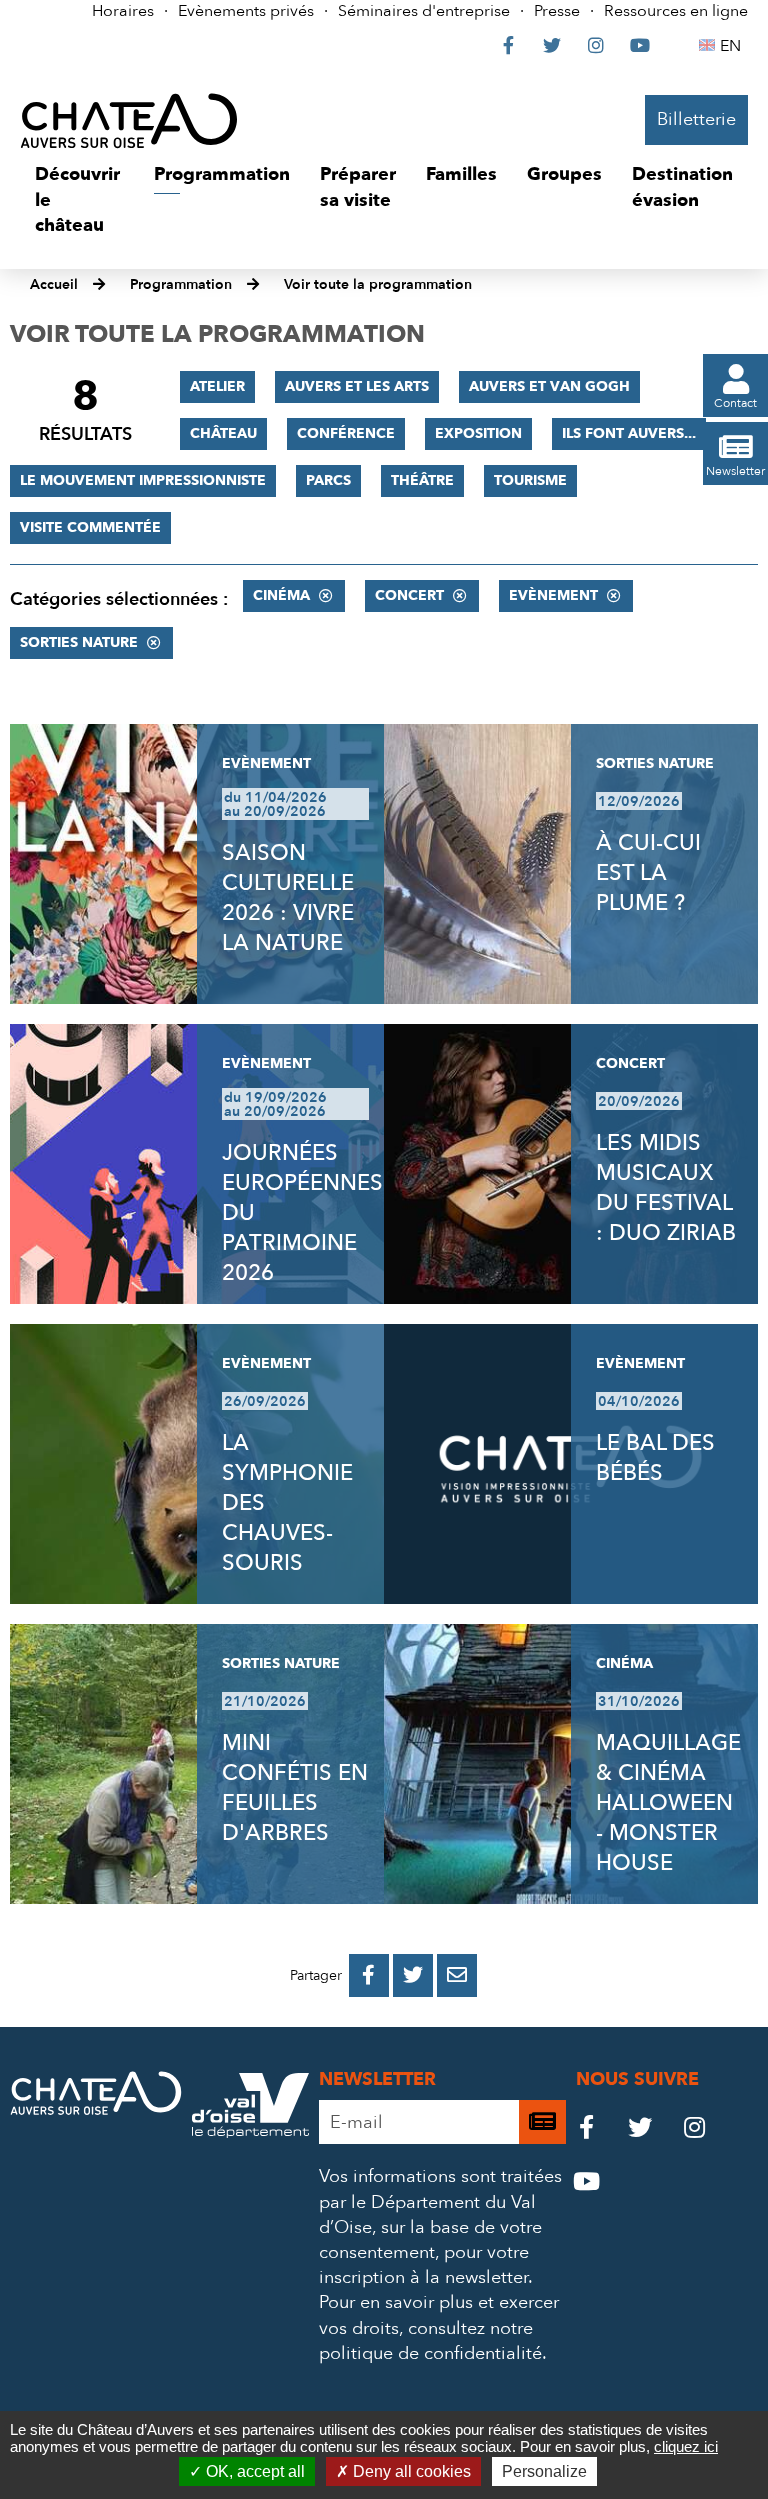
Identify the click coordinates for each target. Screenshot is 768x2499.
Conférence (346, 433)
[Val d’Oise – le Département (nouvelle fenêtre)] (250, 2132)
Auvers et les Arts (357, 386)
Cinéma (281, 595)
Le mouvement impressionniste (143, 480)
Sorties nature (79, 642)
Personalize (544, 2471)
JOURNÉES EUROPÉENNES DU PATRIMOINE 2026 (302, 1213)
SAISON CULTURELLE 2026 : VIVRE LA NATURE (288, 898)
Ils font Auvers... (629, 433)
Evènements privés (246, 11)
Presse (557, 11)
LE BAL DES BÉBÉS (655, 1458)
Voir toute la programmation (378, 284)
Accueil (54, 284)
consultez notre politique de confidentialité (430, 2341)
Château (223, 433)
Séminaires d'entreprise (424, 11)
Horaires (123, 11)
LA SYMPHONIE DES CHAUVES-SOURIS (287, 1503)
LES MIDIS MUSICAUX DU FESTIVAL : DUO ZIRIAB (666, 1188)
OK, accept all (253, 2471)
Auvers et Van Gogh (549, 386)
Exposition (478, 433)
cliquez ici (686, 2446)
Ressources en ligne (676, 11)
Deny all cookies (410, 2471)
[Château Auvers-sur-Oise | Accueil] (129, 120)
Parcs (328, 480)
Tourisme (530, 480)
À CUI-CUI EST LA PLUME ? (648, 873)
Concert (409, 595)
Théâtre (422, 480)
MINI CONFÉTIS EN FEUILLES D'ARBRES (295, 1788)
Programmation (181, 284)
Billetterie (696, 119)
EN (733, 46)
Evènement (553, 595)
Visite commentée (90, 527)
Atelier (217, 386)
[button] (79, 200)
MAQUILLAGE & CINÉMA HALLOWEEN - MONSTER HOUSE (668, 1803)
